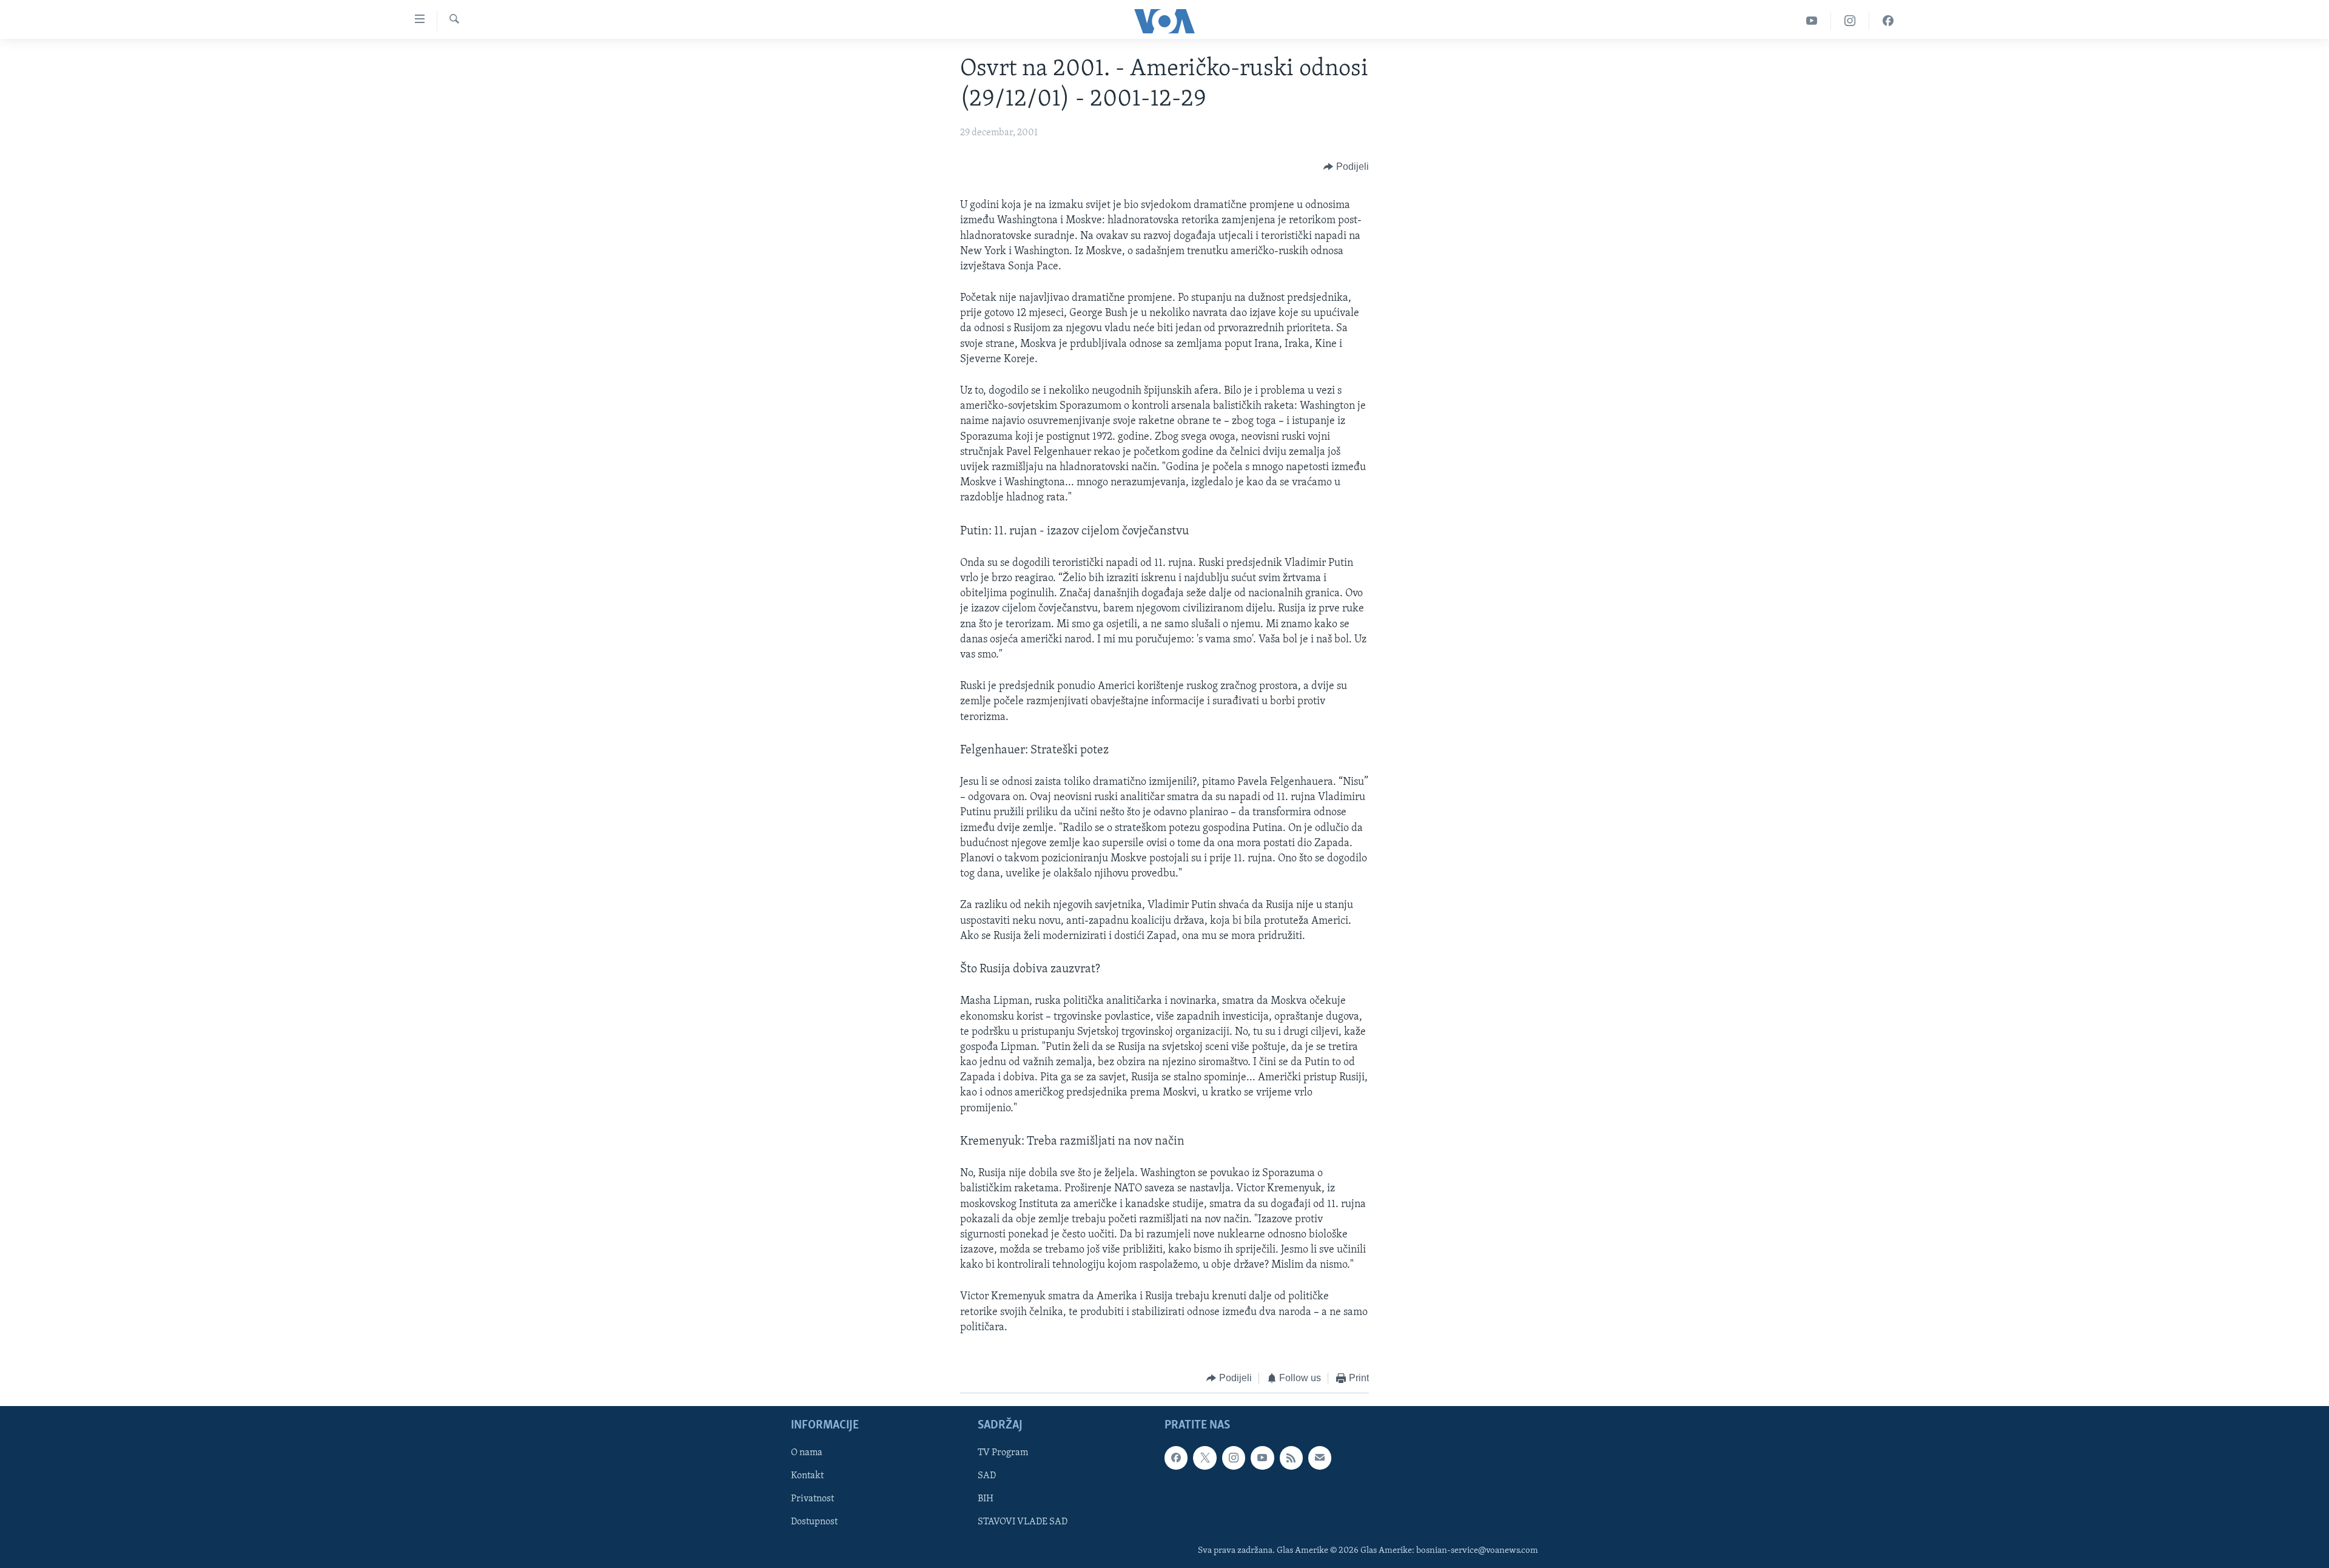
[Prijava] (1320, 1458)
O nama (807, 1453)
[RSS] (1291, 1458)
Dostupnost (814, 1522)
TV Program (1003, 1453)
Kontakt (807, 1476)
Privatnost (812, 1499)
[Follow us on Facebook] (1176, 1458)
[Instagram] (1850, 21)
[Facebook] (1888, 21)
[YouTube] (1812, 21)
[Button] (1346, 167)
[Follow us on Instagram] (1234, 1458)
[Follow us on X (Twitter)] (1205, 1458)
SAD (987, 1476)
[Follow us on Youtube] (1262, 1458)
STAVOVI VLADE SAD (1023, 1522)
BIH (986, 1499)
